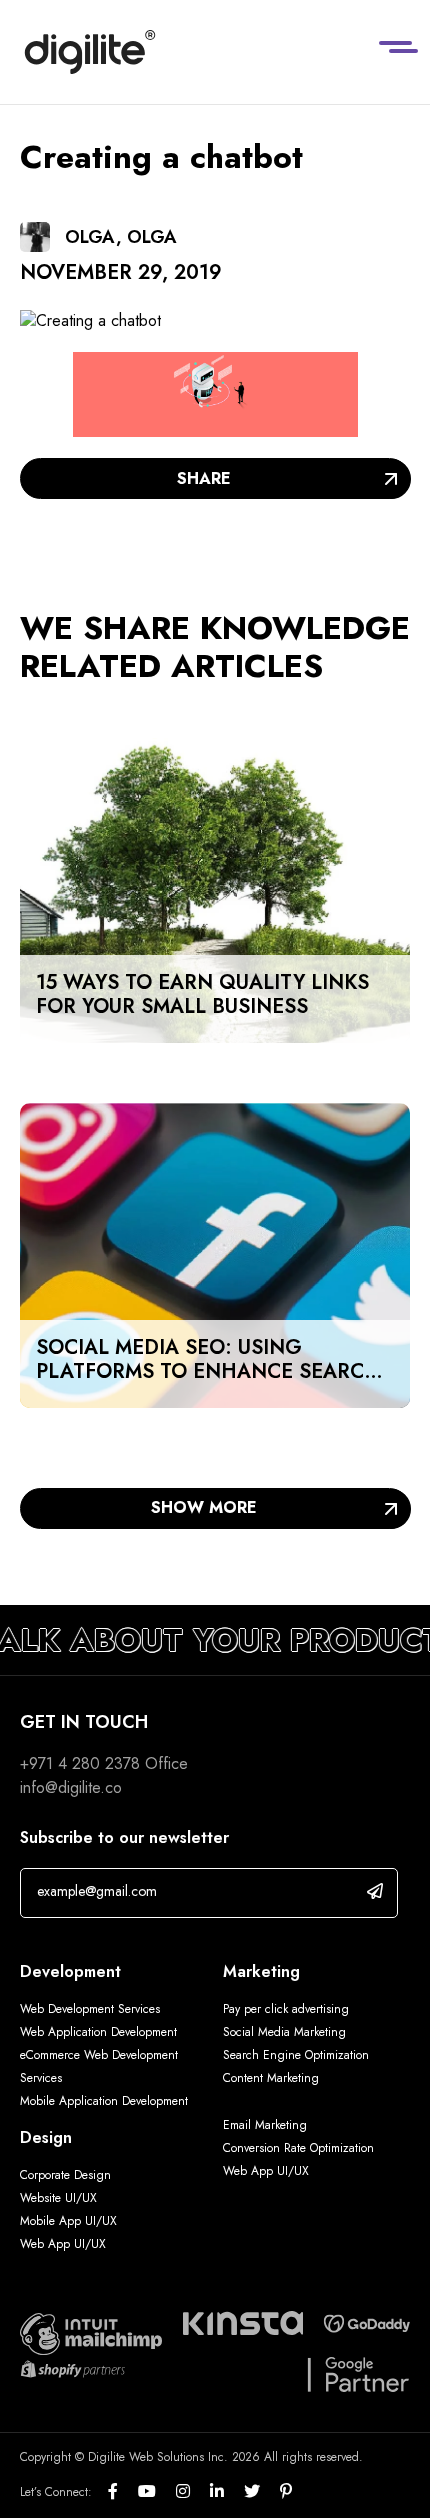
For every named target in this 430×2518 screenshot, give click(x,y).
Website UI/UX (58, 2198)
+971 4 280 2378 (80, 1763)
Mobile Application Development (104, 2101)
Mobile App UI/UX (68, 2221)
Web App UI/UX (63, 2244)
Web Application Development (98, 2032)
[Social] (123, 2492)
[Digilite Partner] (91, 2332)
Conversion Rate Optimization (298, 2148)
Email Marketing (265, 2125)
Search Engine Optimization (296, 2055)
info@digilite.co (71, 1787)
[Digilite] (90, 52)
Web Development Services (90, 2009)
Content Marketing (271, 2078)
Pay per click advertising (286, 2009)
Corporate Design (65, 2175)
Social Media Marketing (284, 2032)
